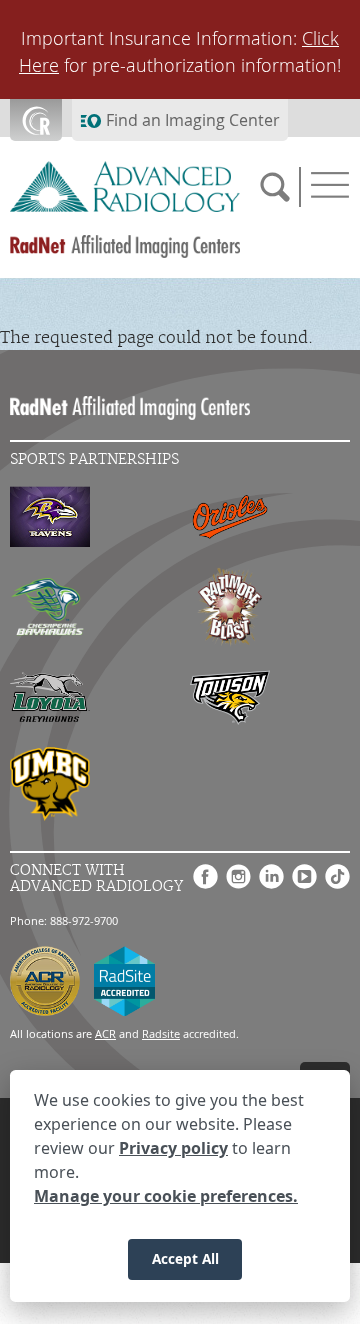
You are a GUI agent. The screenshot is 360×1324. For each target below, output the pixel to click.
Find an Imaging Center (193, 120)
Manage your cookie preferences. (166, 1196)
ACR (105, 1033)
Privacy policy (173, 1148)
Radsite (161, 1033)
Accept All (185, 1258)
